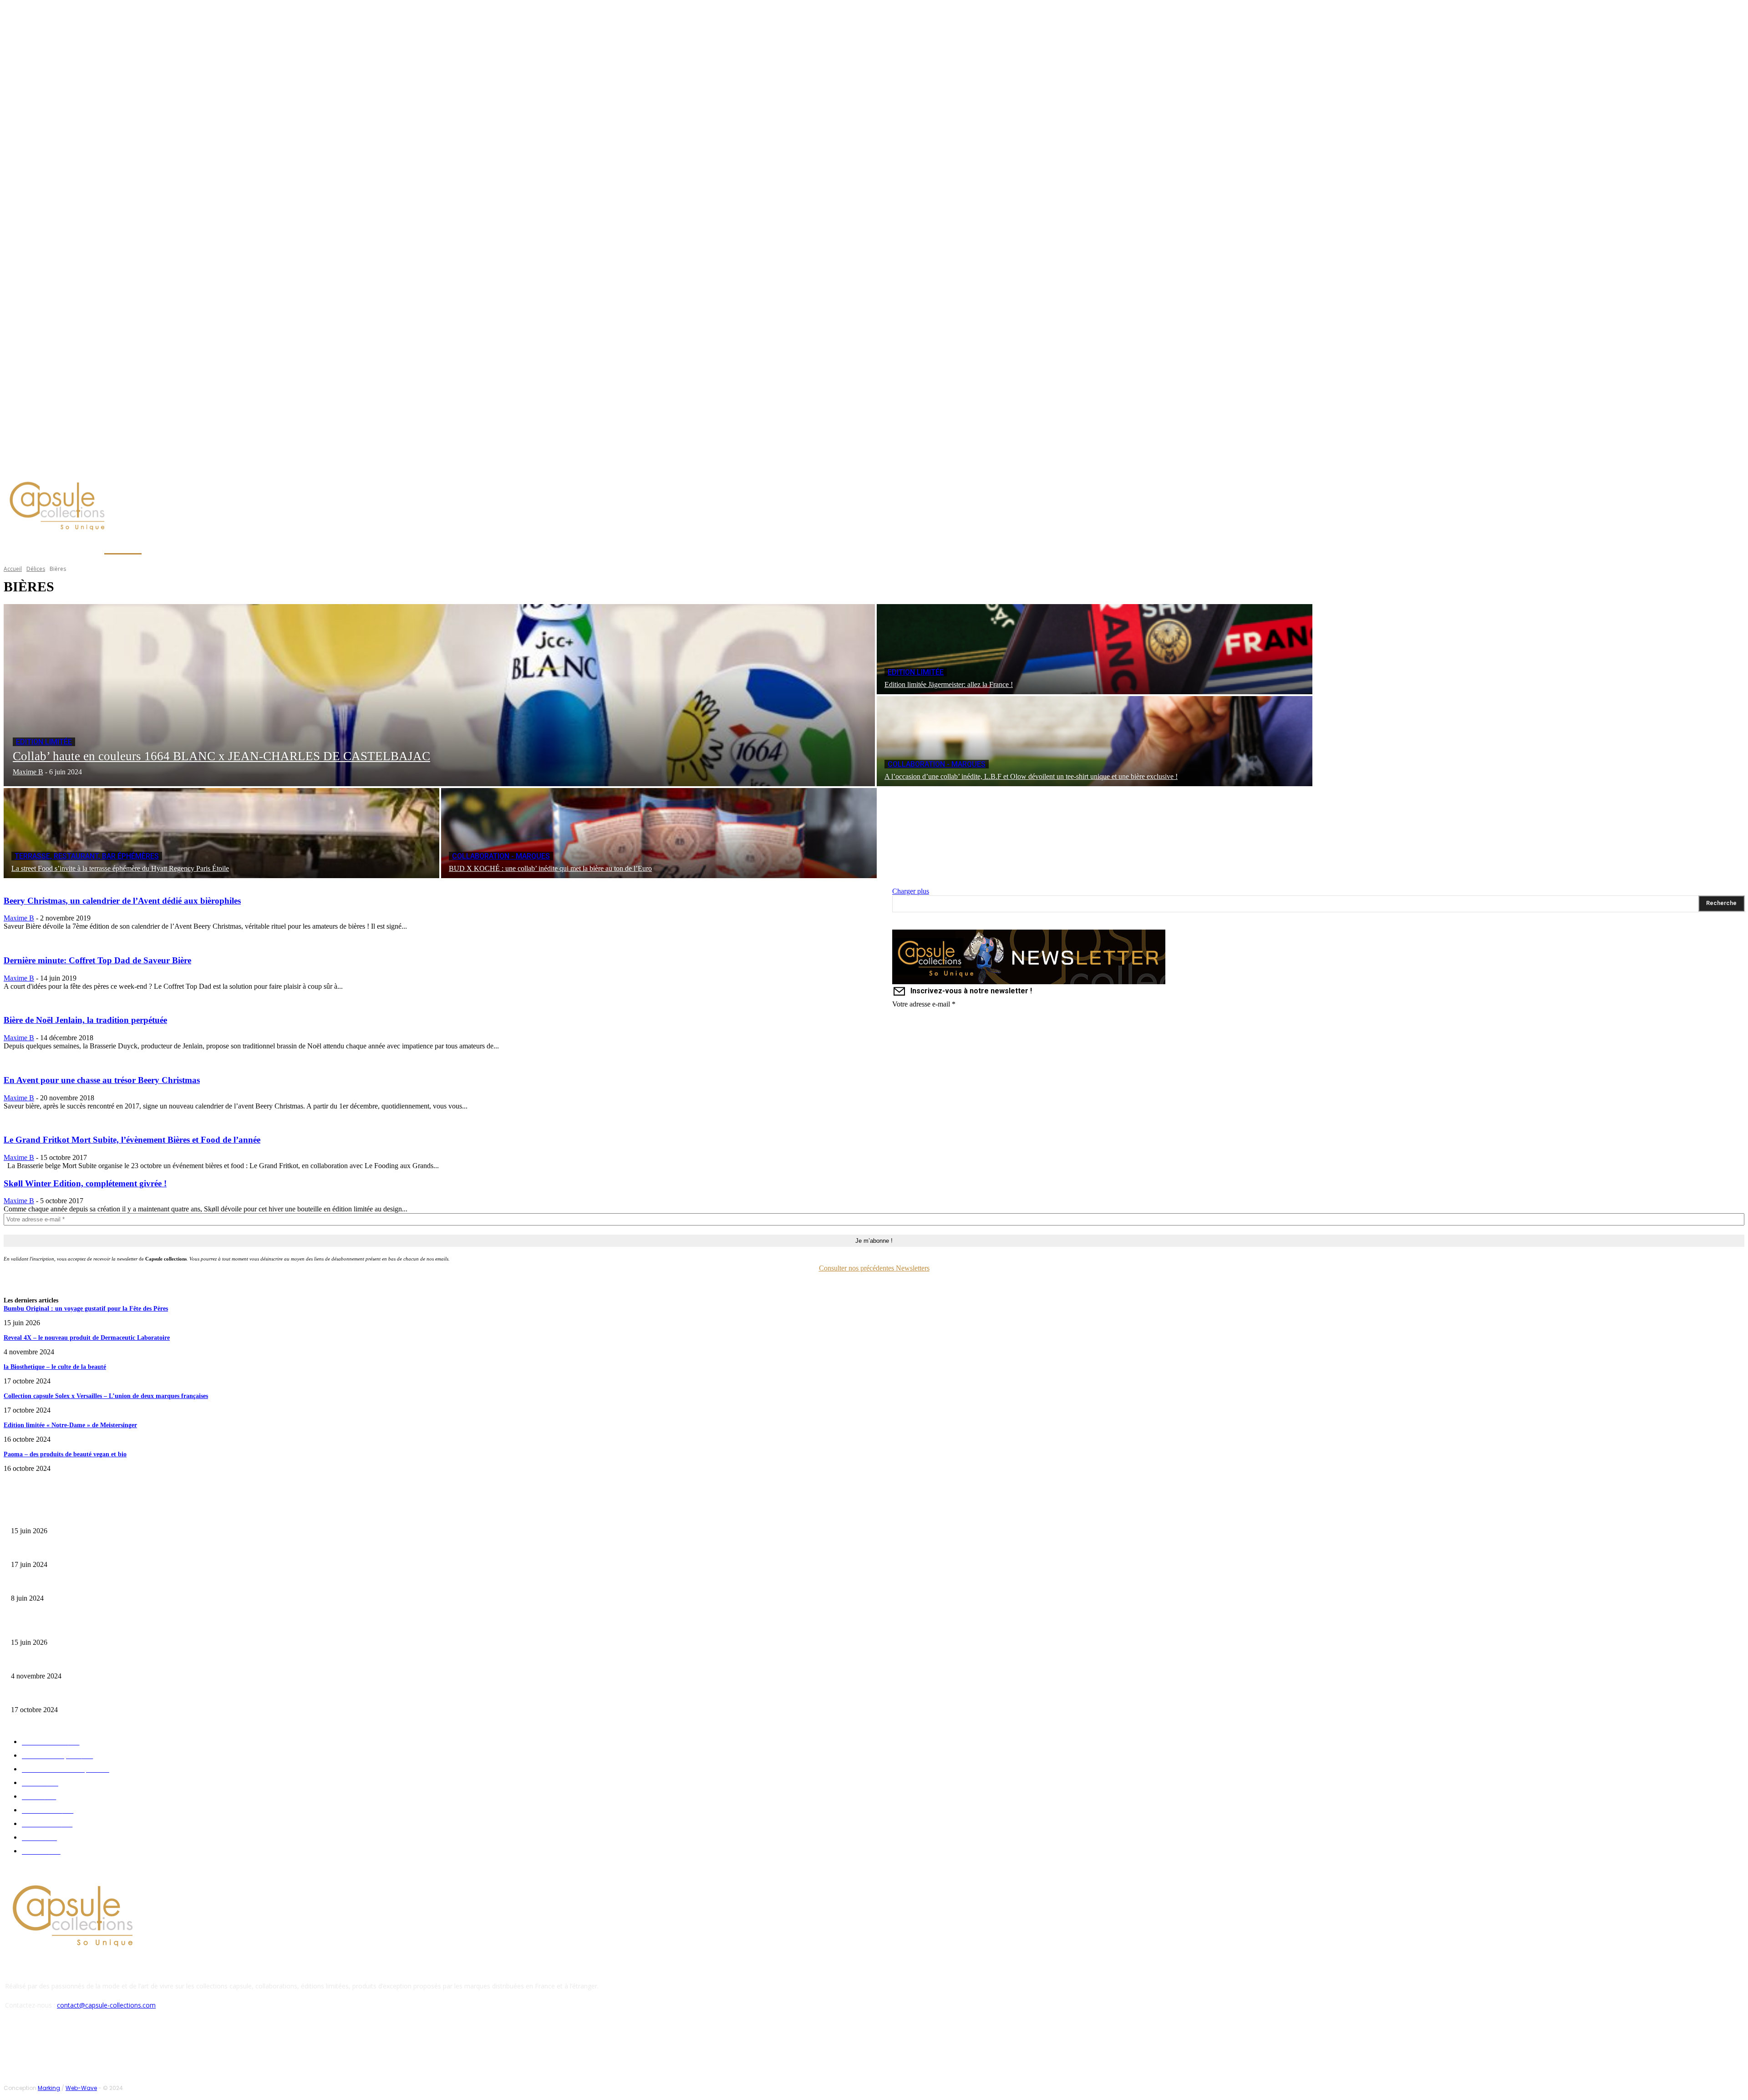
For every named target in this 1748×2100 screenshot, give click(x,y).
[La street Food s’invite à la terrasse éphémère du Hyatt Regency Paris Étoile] (221, 833)
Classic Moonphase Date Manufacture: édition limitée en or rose (90, 1584)
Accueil (13, 569)
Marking (49, 2088)
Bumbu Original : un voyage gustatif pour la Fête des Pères (86, 1309)
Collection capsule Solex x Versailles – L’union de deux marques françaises (106, 1396)
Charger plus (911, 891)
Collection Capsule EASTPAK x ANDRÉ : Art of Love (75, 1550)
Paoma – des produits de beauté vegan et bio (65, 1454)
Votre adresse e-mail (924, 1004)
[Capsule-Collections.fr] (221, 507)
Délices (36, 569)
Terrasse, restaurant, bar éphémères (87, 856)
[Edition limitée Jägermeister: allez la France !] (1095, 649)
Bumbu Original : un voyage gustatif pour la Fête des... (78, 1517)
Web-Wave (81, 2088)
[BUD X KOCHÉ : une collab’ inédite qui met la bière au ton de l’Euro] (659, 833)
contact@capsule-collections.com (106, 2005)
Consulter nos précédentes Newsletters (874, 1268)
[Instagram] (79, 466)
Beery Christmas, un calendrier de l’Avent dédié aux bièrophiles (122, 901)
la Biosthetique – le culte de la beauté (55, 1367)
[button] (436, 547)
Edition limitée (44, 742)
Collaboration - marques (937, 764)
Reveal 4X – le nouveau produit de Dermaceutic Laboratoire (87, 1338)
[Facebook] (68, 466)
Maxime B (19, 918)
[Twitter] (90, 466)
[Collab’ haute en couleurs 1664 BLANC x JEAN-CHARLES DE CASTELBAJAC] (439, 695)
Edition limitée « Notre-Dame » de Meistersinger (70, 1425)
